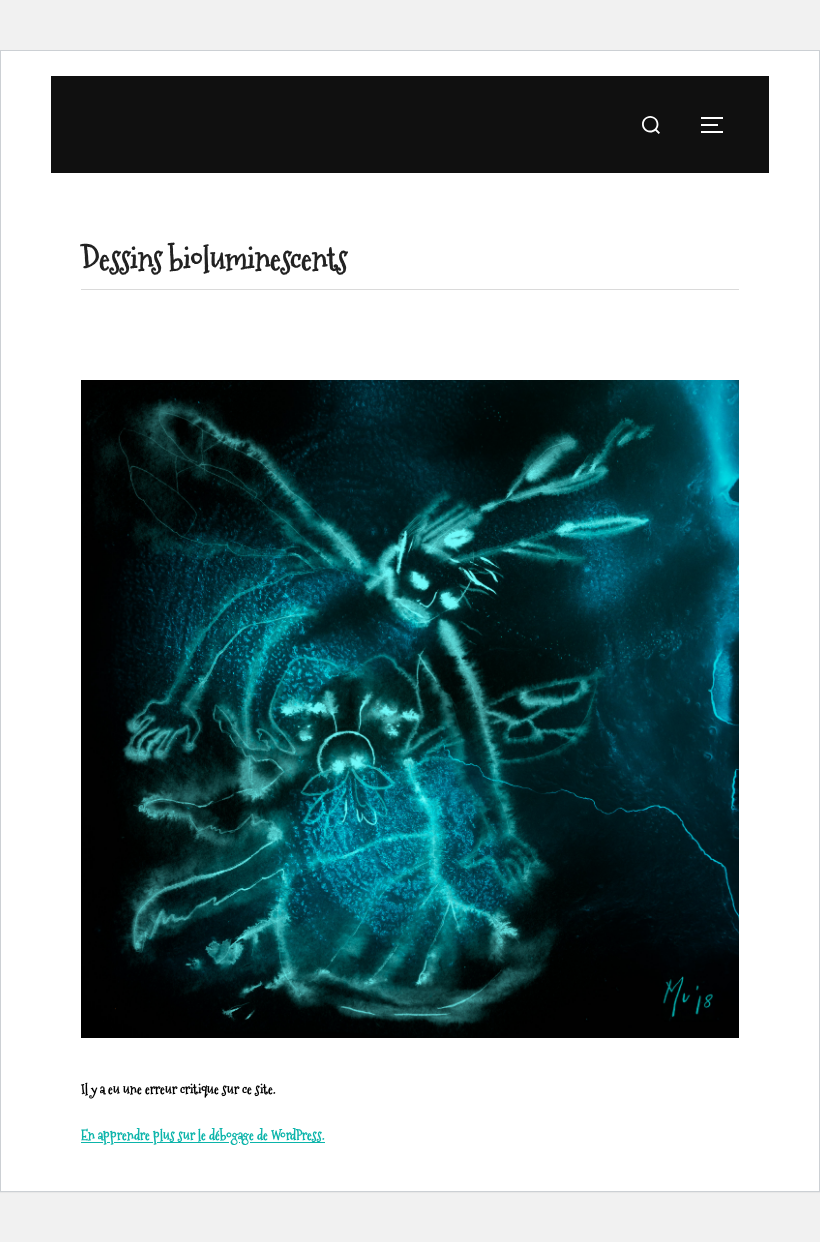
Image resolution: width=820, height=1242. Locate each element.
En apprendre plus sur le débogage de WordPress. (203, 1135)
